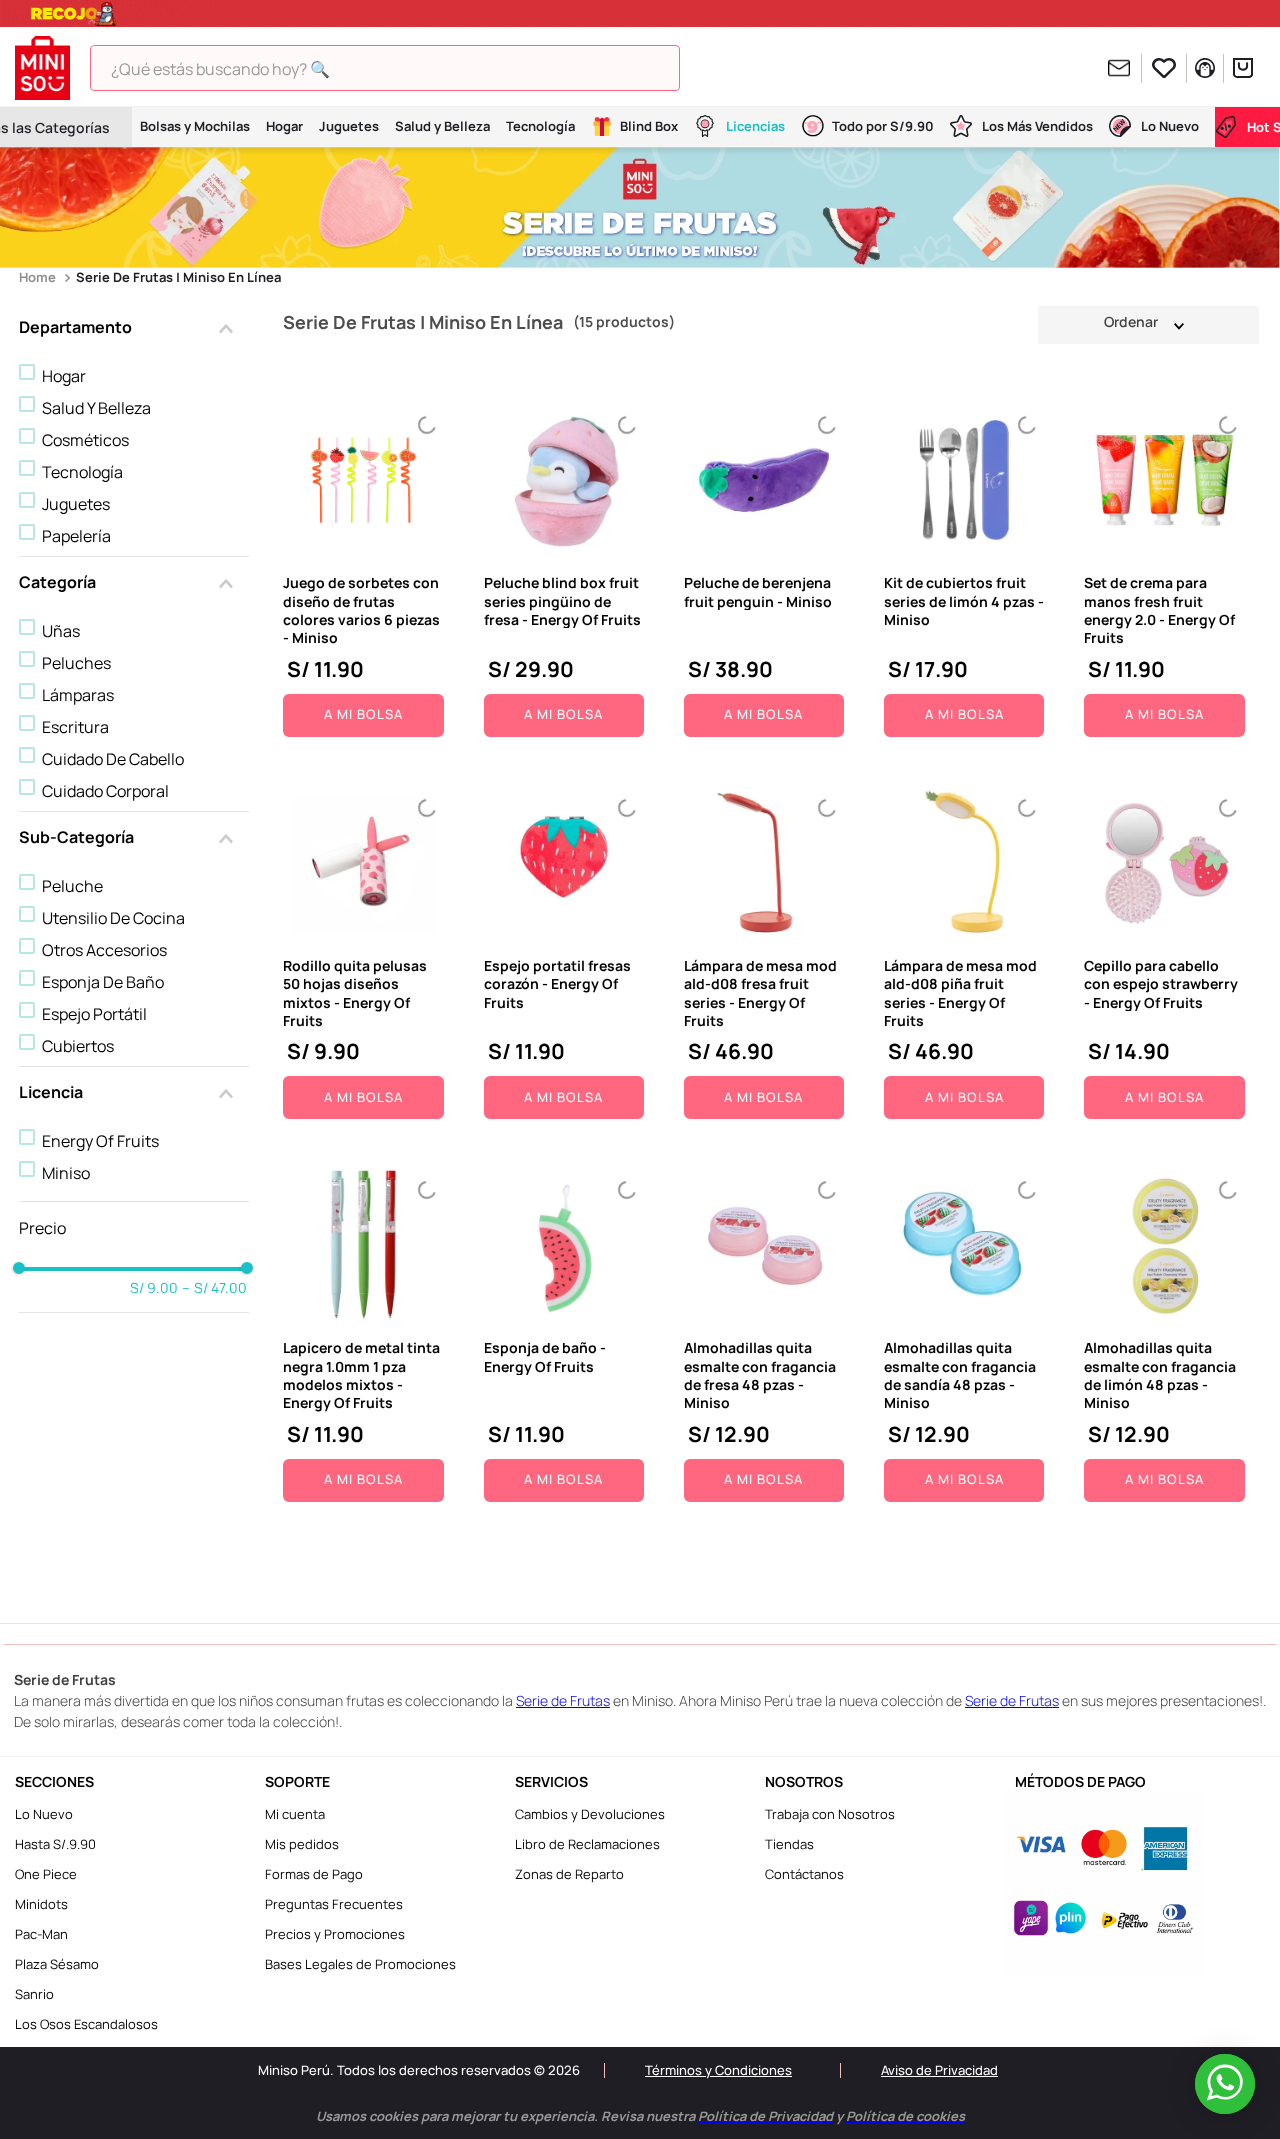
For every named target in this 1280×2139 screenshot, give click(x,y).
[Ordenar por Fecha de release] (1148, 324)
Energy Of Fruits (100, 1141)
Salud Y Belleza (96, 408)
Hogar (64, 376)
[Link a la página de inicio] (39, 277)
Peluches (76, 663)
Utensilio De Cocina (113, 918)
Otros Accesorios (104, 950)
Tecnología (82, 472)
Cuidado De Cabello (113, 759)
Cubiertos (78, 1046)
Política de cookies (823, 2101)
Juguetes (76, 504)
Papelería (76, 536)
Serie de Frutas (563, 1700)
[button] (134, 329)
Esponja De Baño (103, 982)
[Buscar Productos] (684, 68)
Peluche (72, 886)
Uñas (61, 631)
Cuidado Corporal (105, 791)
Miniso (66, 1173)
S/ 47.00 (214, 1288)
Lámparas (78, 695)
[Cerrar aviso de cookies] (1233, 2086)
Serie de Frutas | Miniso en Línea (178, 277)
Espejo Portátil (94, 1014)
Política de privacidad (684, 2101)
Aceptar (973, 2102)
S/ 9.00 (154, 1288)
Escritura (75, 727)
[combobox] (400, 68)
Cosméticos (85, 440)
